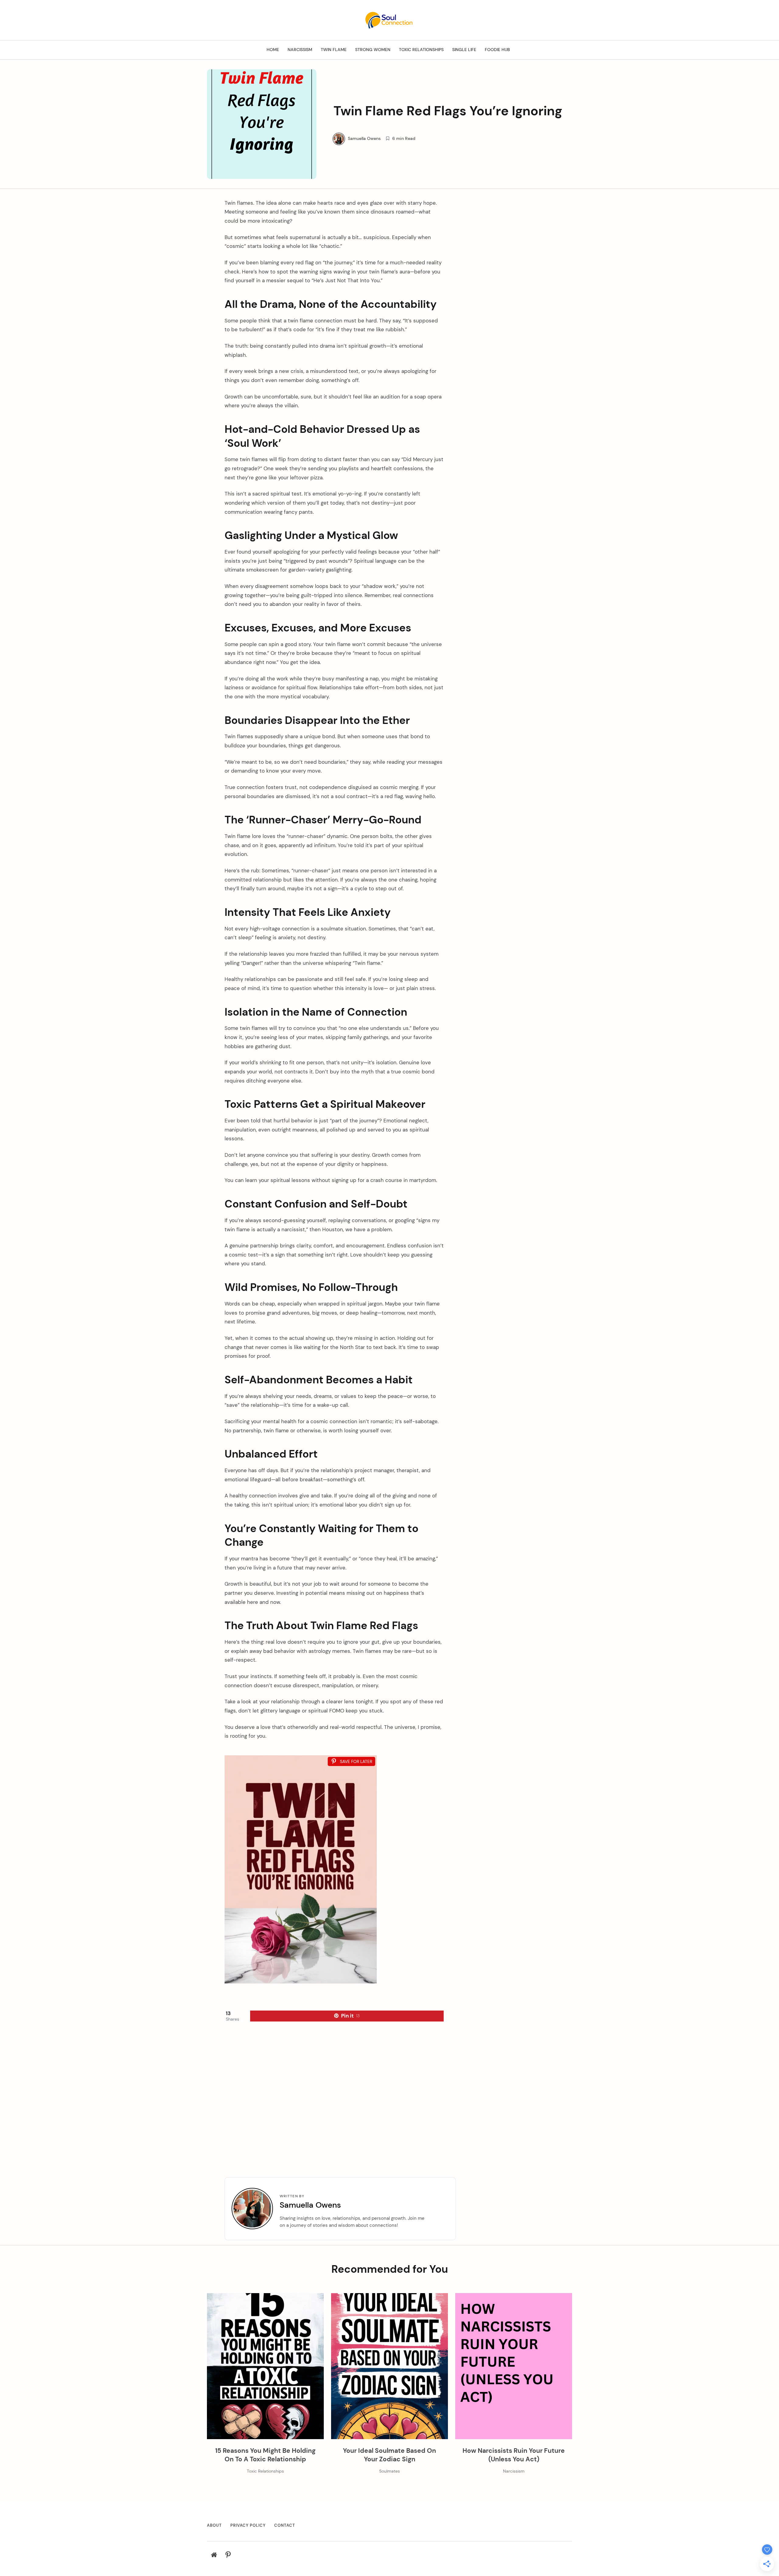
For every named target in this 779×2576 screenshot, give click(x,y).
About (214, 2525)
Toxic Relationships (421, 50)
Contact (285, 2525)
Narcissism (300, 50)
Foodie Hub (497, 50)
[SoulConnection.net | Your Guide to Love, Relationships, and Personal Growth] (389, 20)
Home (273, 50)
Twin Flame (334, 50)
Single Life (464, 50)
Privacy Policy (248, 2525)
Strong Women (373, 50)
